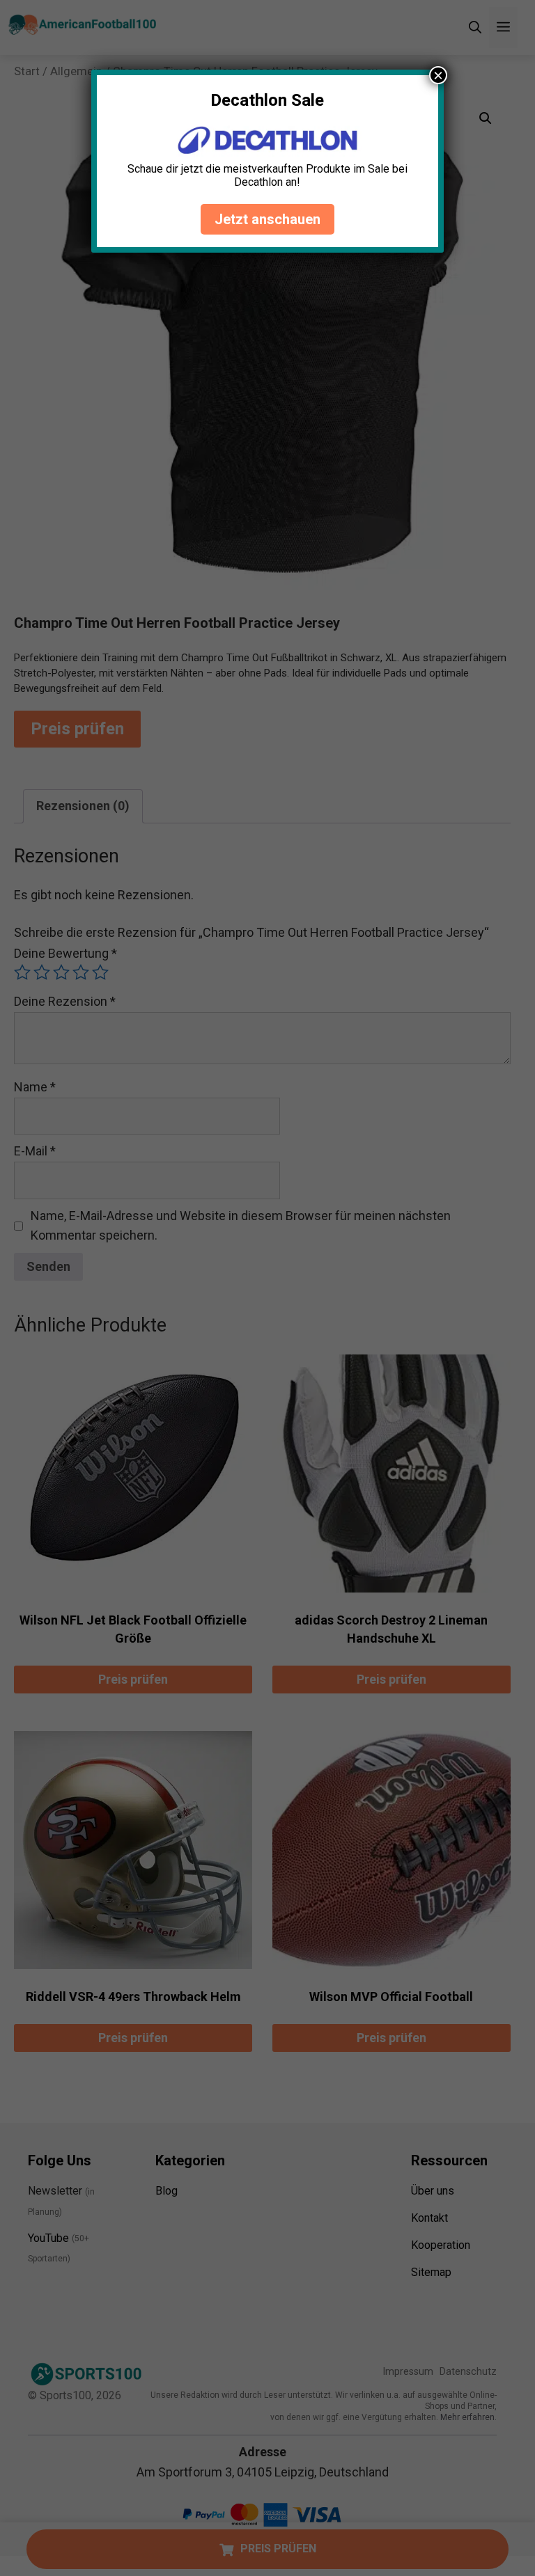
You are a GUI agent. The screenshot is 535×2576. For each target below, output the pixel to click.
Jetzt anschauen (267, 219)
